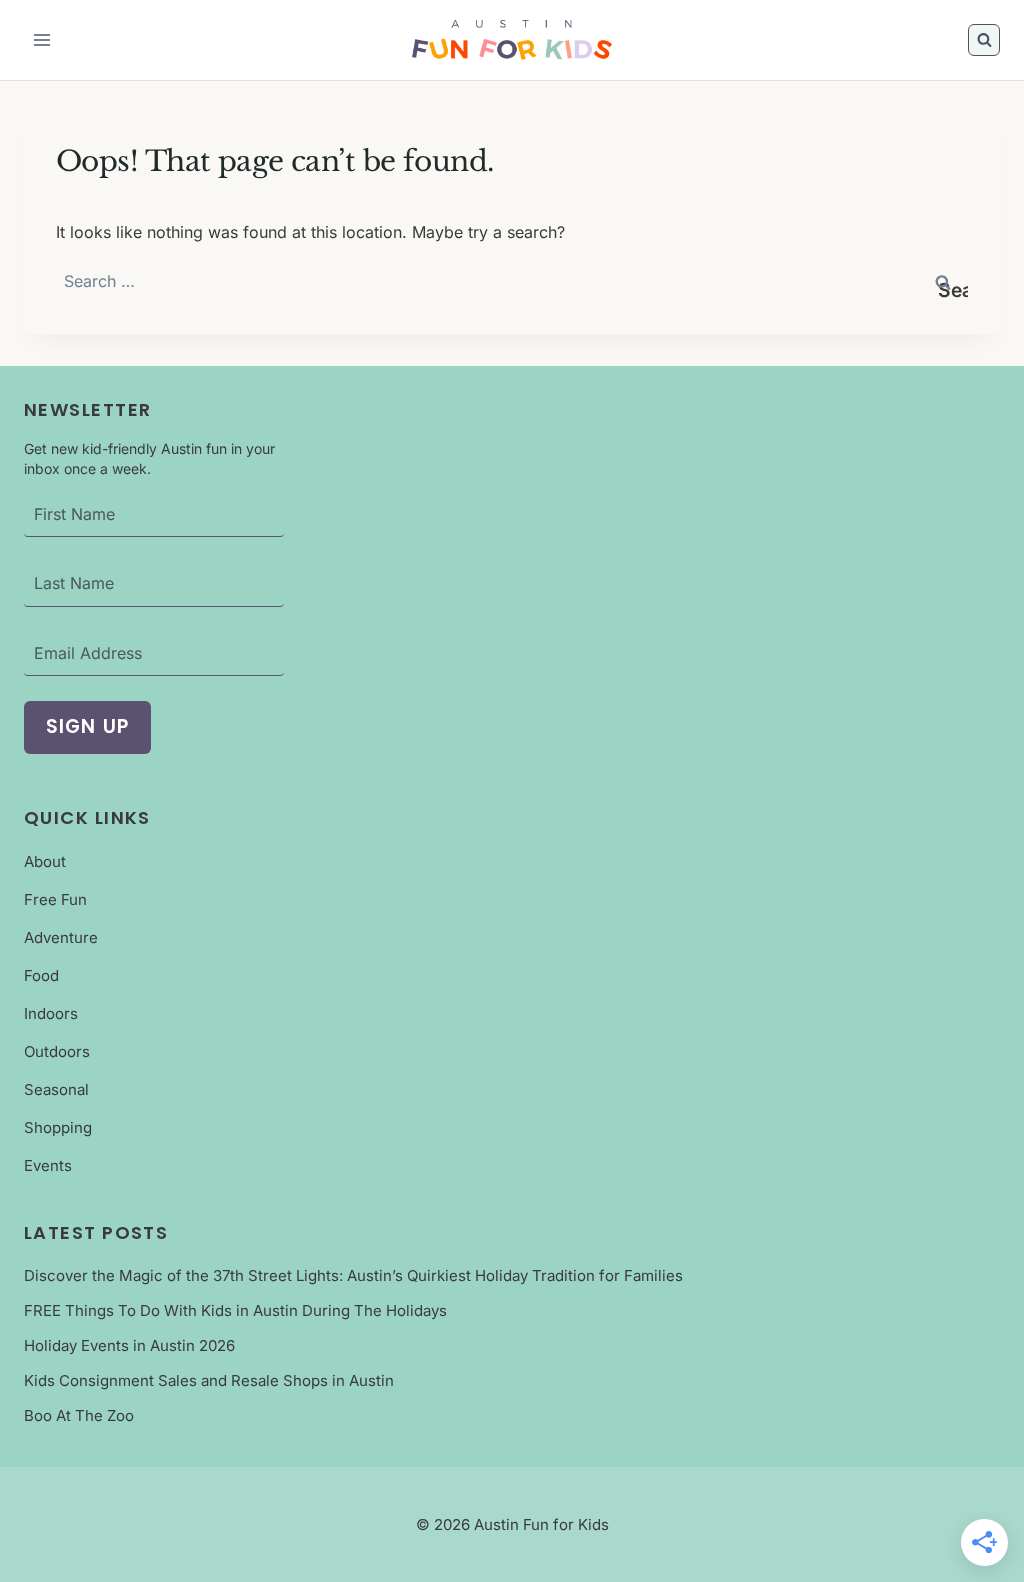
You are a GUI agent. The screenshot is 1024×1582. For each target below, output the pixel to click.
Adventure (61, 937)
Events (48, 1165)
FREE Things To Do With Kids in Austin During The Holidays (235, 1310)
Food (41, 975)
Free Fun (55, 899)
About (45, 861)
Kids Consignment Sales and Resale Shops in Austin (209, 1380)
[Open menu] (42, 39)
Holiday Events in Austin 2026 (129, 1345)
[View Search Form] (984, 40)
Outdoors (57, 1051)
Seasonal (56, 1089)
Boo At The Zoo (79, 1415)
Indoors (51, 1013)
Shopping (58, 1127)
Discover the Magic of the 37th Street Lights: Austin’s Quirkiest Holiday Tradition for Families (353, 1275)
